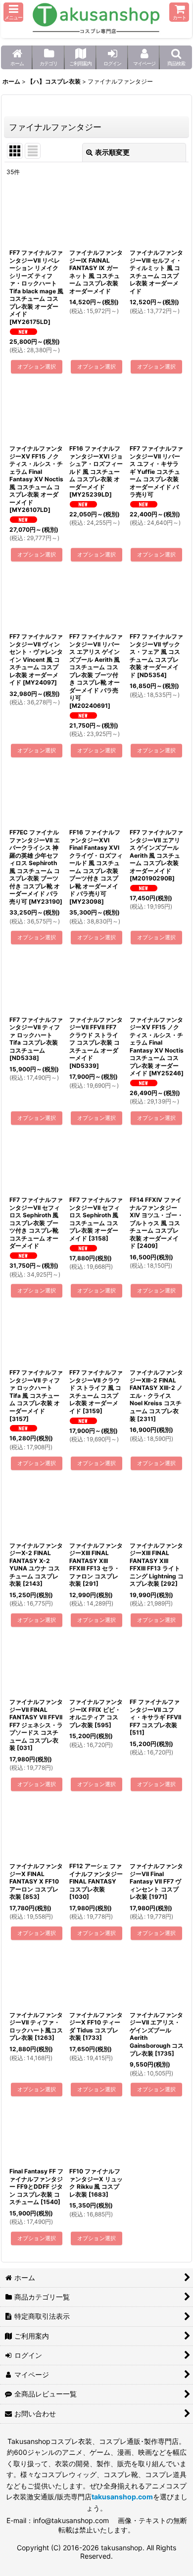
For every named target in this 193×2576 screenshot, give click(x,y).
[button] (13, 12)
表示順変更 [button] (112, 152)
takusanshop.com (122, 2497)
